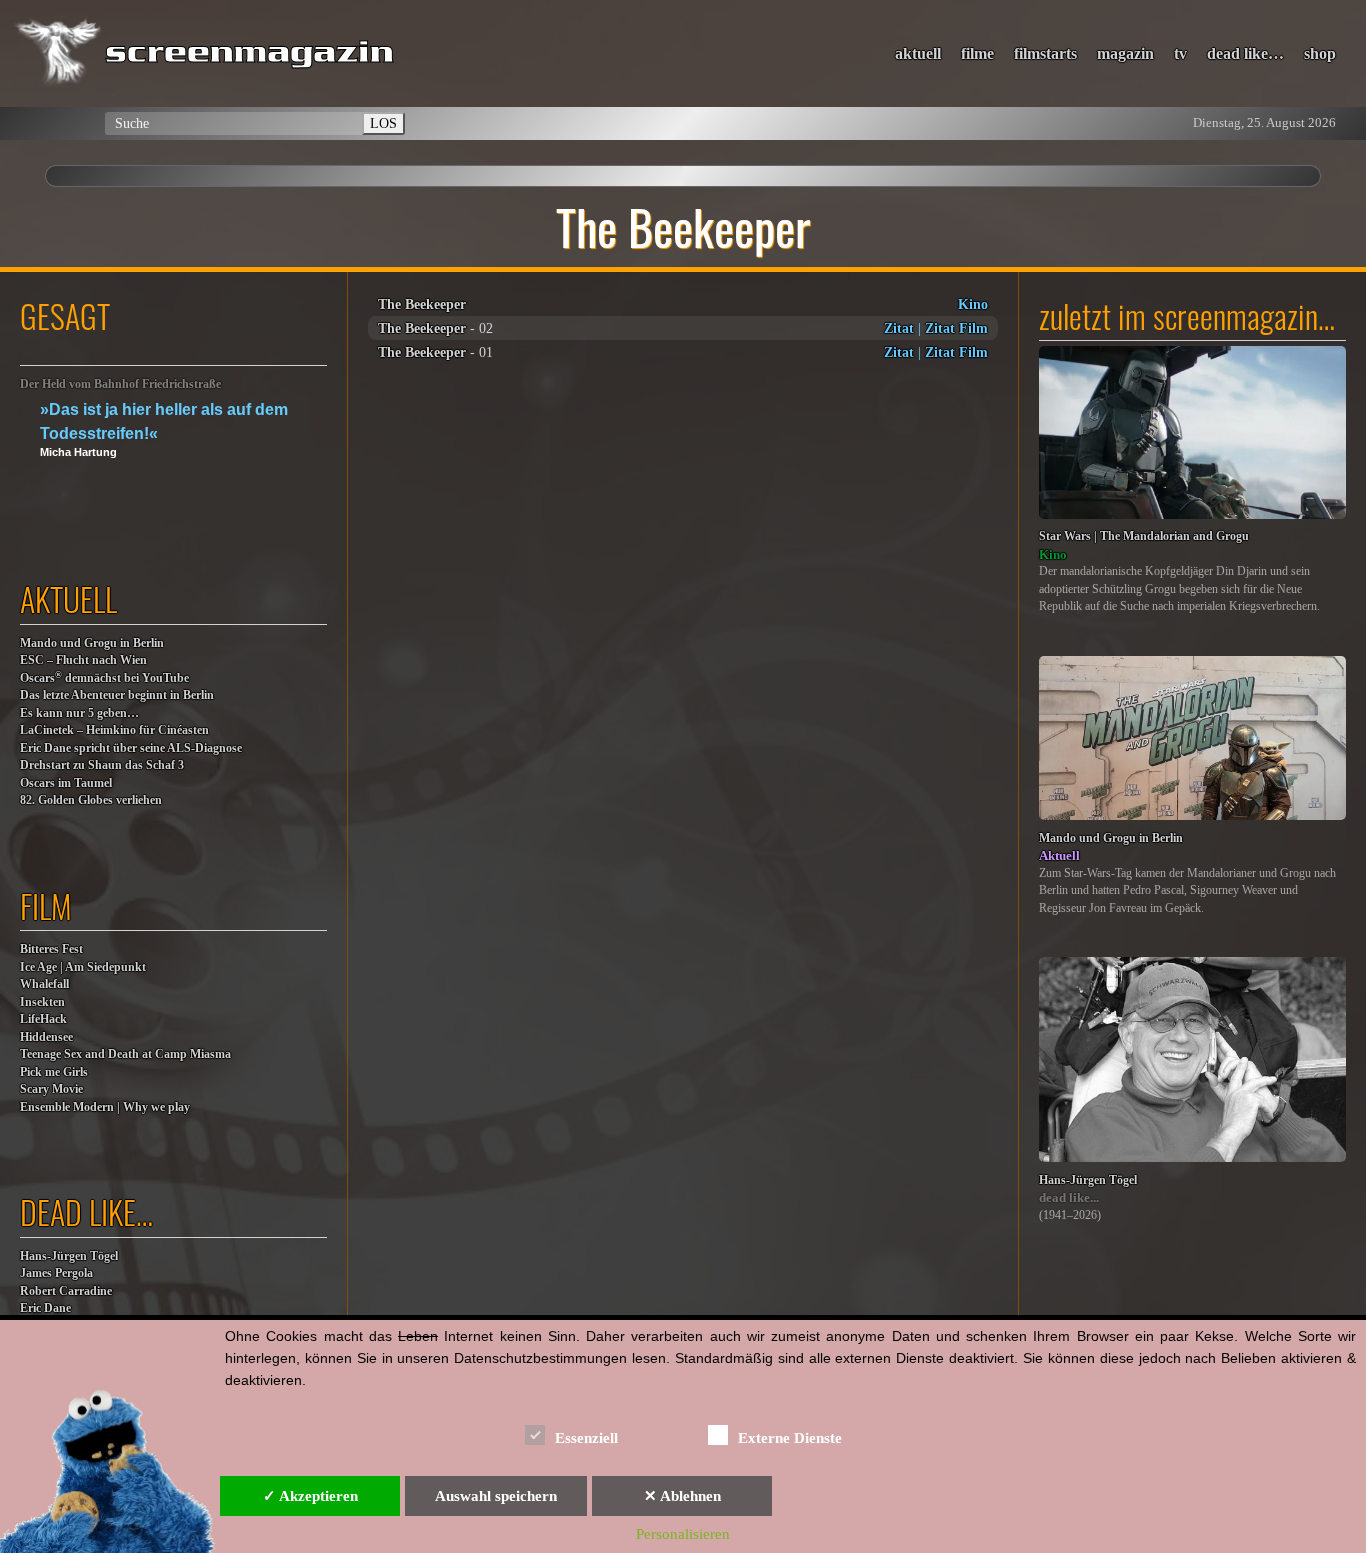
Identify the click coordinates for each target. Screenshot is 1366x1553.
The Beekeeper (422, 304)
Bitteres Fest (51, 949)
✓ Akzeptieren (310, 1496)
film (46, 905)
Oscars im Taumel (66, 783)
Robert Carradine (66, 1291)
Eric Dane (45, 1308)
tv (1180, 53)
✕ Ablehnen (682, 1496)
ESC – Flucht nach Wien (83, 660)
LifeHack (43, 1019)
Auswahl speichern (496, 1496)
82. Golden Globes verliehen (91, 800)
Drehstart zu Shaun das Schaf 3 (102, 765)
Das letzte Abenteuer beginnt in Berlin (117, 695)
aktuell (918, 53)
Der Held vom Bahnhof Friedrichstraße (120, 384)
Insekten (42, 1002)
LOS (383, 123)
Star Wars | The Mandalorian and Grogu (1144, 536)
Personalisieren (683, 1534)
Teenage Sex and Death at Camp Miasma (125, 1054)
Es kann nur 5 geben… (79, 713)
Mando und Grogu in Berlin (92, 643)
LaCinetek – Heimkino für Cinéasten (114, 730)
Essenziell (586, 1438)
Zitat (899, 328)
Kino (973, 304)
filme (977, 53)
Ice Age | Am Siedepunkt (83, 967)
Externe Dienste (790, 1438)
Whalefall (44, 984)
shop (1320, 53)
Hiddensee (46, 1037)
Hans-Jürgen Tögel (69, 1256)
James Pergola (56, 1273)
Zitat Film (956, 328)
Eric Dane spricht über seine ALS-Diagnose (131, 748)
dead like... (1069, 1197)
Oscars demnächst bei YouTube (104, 677)
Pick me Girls (54, 1072)
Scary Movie (51, 1089)
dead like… (1245, 53)
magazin (1125, 53)
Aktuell (1059, 855)
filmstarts (1045, 53)
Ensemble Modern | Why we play (105, 1107)
